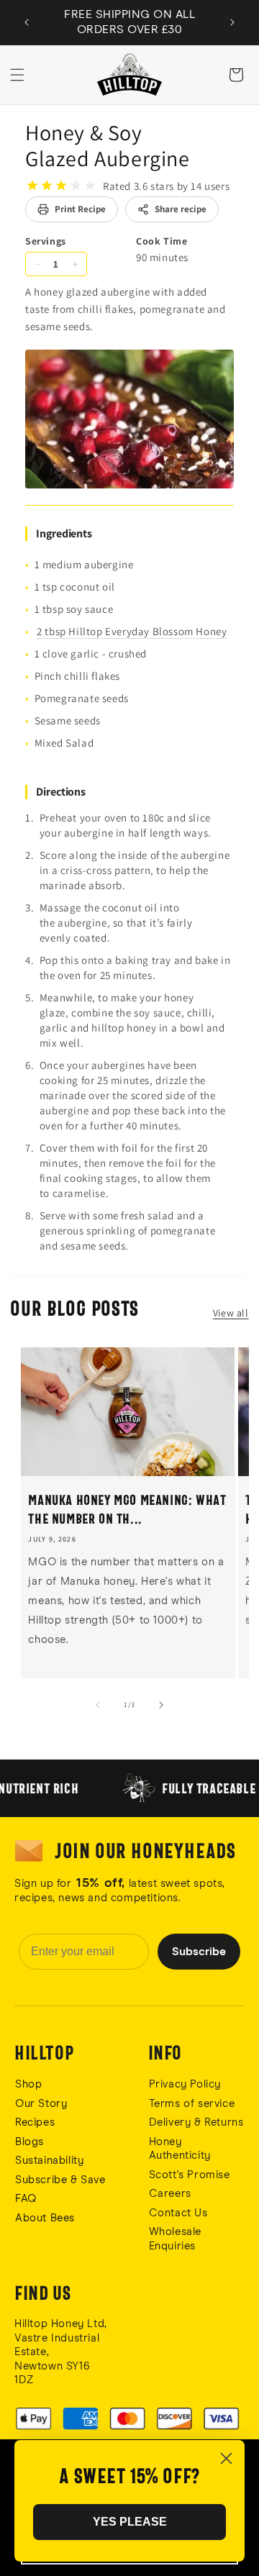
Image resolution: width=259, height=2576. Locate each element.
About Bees (45, 2218)
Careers (170, 2194)
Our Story (41, 2104)
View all (231, 1313)
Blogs (29, 2142)
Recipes (35, 2122)
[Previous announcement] (27, 22)
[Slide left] (98, 1705)
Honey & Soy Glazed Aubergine (108, 145)
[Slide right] (161, 1705)
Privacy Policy (185, 2084)
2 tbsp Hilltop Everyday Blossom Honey (132, 631)
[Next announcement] (232, 22)
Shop (28, 2084)
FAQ (26, 2199)
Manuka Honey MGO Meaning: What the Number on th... (127, 1509)
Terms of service (192, 2104)
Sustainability (49, 2161)
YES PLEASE (130, 2522)
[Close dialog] (226, 2458)
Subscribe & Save (60, 2180)
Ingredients (64, 533)
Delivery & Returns (196, 2122)
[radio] (32, 186)
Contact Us (178, 2213)
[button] (17, 75)
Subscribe (199, 1952)
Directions (61, 792)
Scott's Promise (191, 2175)
